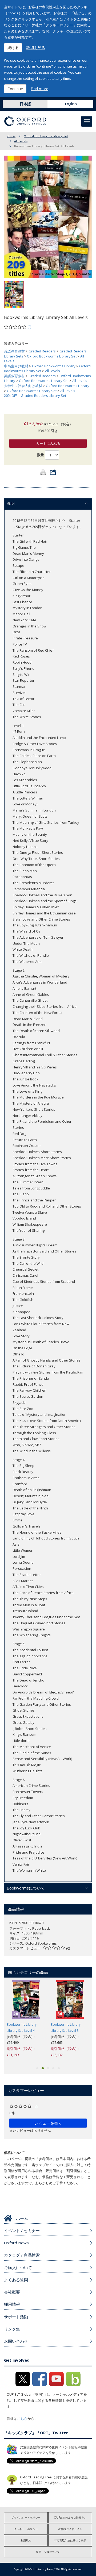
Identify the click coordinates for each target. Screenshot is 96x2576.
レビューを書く (48, 2123)
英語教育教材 (14, 351)
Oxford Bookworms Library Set (46, 136)
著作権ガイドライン (70, 2529)
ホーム (11, 136)
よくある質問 (16, 2280)
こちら (22, 2419)
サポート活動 (16, 2317)
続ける (13, 47)
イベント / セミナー (22, 2230)
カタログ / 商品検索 (22, 2255)
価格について (14, 2153)
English (71, 104)
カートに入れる (48, 443)
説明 (11, 503)
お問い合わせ (16, 2341)
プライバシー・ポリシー (26, 2517)
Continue (15, 89)
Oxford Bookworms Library (54, 366)
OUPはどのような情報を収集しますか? (73, 2517)
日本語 (25, 104)
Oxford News (16, 2243)
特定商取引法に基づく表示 (70, 2540)
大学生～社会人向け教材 (23, 386)
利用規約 (26, 2540)
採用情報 (12, 2304)
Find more (39, 89)
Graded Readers (42, 351)
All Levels (21, 141)
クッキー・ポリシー (26, 2529)
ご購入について (18, 2267)
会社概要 (12, 2292)
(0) (29, 327)
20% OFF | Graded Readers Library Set (35, 396)
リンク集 (12, 2329)
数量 (41, 455)
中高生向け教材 (16, 366)
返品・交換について (48, 2552)
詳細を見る (36, 47)
